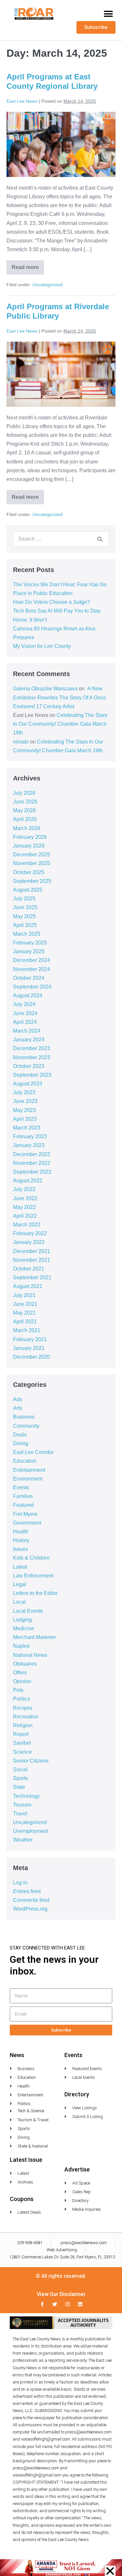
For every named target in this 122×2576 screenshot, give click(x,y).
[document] (61, 1288)
